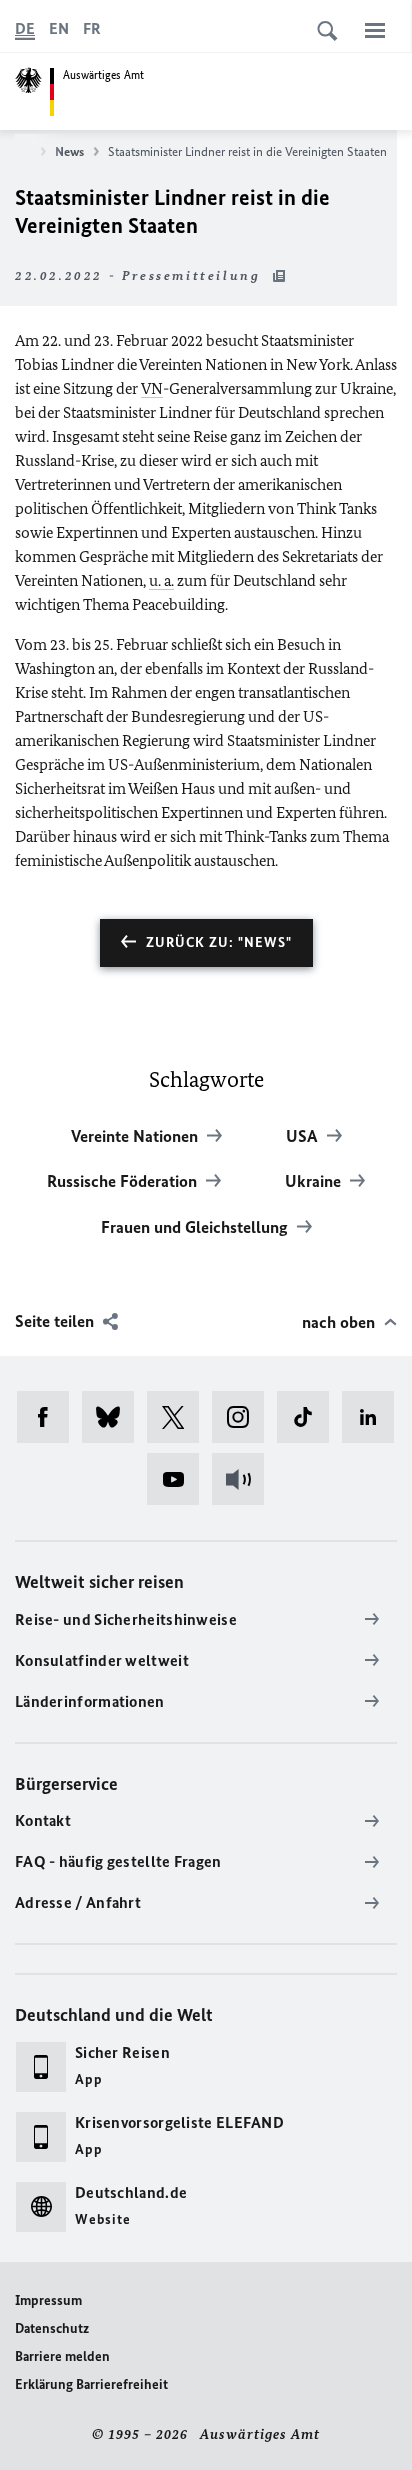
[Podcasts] (244, 1479)
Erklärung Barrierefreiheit (91, 2384)
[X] (179, 1417)
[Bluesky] (114, 1417)
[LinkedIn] (374, 1417)
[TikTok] (309, 1417)
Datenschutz (52, 2328)
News (69, 151)
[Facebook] (49, 1417)
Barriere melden (62, 2356)
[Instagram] (244, 1417)
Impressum (48, 2300)
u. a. (161, 580)
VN (152, 388)
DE (25, 28)
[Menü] (375, 30)
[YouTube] (179, 1479)
